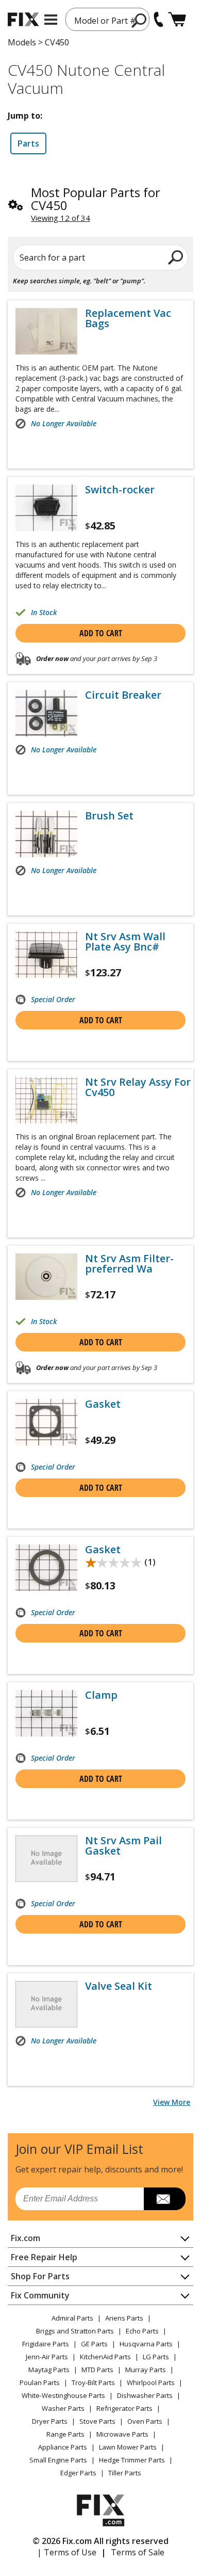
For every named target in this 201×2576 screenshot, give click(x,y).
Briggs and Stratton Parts (75, 2331)
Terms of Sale (138, 2552)
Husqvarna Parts (146, 2344)
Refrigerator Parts (124, 2408)
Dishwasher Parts (145, 2395)
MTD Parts (97, 2370)
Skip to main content (101, 18)
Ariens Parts (124, 2318)
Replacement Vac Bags (128, 318)
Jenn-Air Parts (47, 2357)
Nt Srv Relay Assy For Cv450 (138, 1087)
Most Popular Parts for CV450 (96, 199)
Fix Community (40, 2295)
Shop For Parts (40, 2276)
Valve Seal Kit (119, 1986)
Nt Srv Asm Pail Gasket (123, 1846)
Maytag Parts (49, 2370)
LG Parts (156, 2357)
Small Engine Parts (58, 2460)
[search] (176, 257)
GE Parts (94, 2344)
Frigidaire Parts (46, 2344)
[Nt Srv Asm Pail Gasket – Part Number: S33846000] (46, 1859)
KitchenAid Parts (105, 2357)
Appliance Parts (63, 2447)
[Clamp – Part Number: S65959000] (46, 1713)
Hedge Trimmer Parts (132, 2460)
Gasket (103, 1404)
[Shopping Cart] (177, 19)
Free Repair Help (44, 2257)
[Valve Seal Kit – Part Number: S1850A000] (46, 2004)
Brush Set (109, 816)
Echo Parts (142, 2331)
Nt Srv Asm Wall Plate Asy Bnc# (125, 942)
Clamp (101, 1695)
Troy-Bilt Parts (93, 2382)
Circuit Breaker (123, 695)
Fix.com (26, 2238)
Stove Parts (97, 2421)
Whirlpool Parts (151, 2382)
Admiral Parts (72, 2318)
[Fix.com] (23, 19)
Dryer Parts (50, 2421)
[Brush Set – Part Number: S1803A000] (46, 834)
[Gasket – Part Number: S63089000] (46, 1422)
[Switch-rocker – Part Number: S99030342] (46, 508)
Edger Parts (78, 2473)
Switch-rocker (120, 490)
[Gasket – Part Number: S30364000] (46, 1568)
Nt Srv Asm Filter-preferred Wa (129, 1264)
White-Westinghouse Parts (63, 2395)
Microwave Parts (122, 2434)
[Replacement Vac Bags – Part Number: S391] (46, 331)
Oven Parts (145, 2421)
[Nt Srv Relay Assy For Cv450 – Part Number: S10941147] (46, 1100)
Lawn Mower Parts (128, 2447)
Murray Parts (146, 2370)
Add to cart (101, 633)
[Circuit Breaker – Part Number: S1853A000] (46, 713)
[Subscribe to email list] (165, 2199)
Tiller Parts (125, 2473)
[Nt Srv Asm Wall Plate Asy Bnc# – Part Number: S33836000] (46, 955)
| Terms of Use (67, 2552)
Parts (28, 143)
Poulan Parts (40, 2382)
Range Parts (65, 2434)
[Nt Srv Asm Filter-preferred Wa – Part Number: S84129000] (46, 1277)
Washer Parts (63, 2408)
